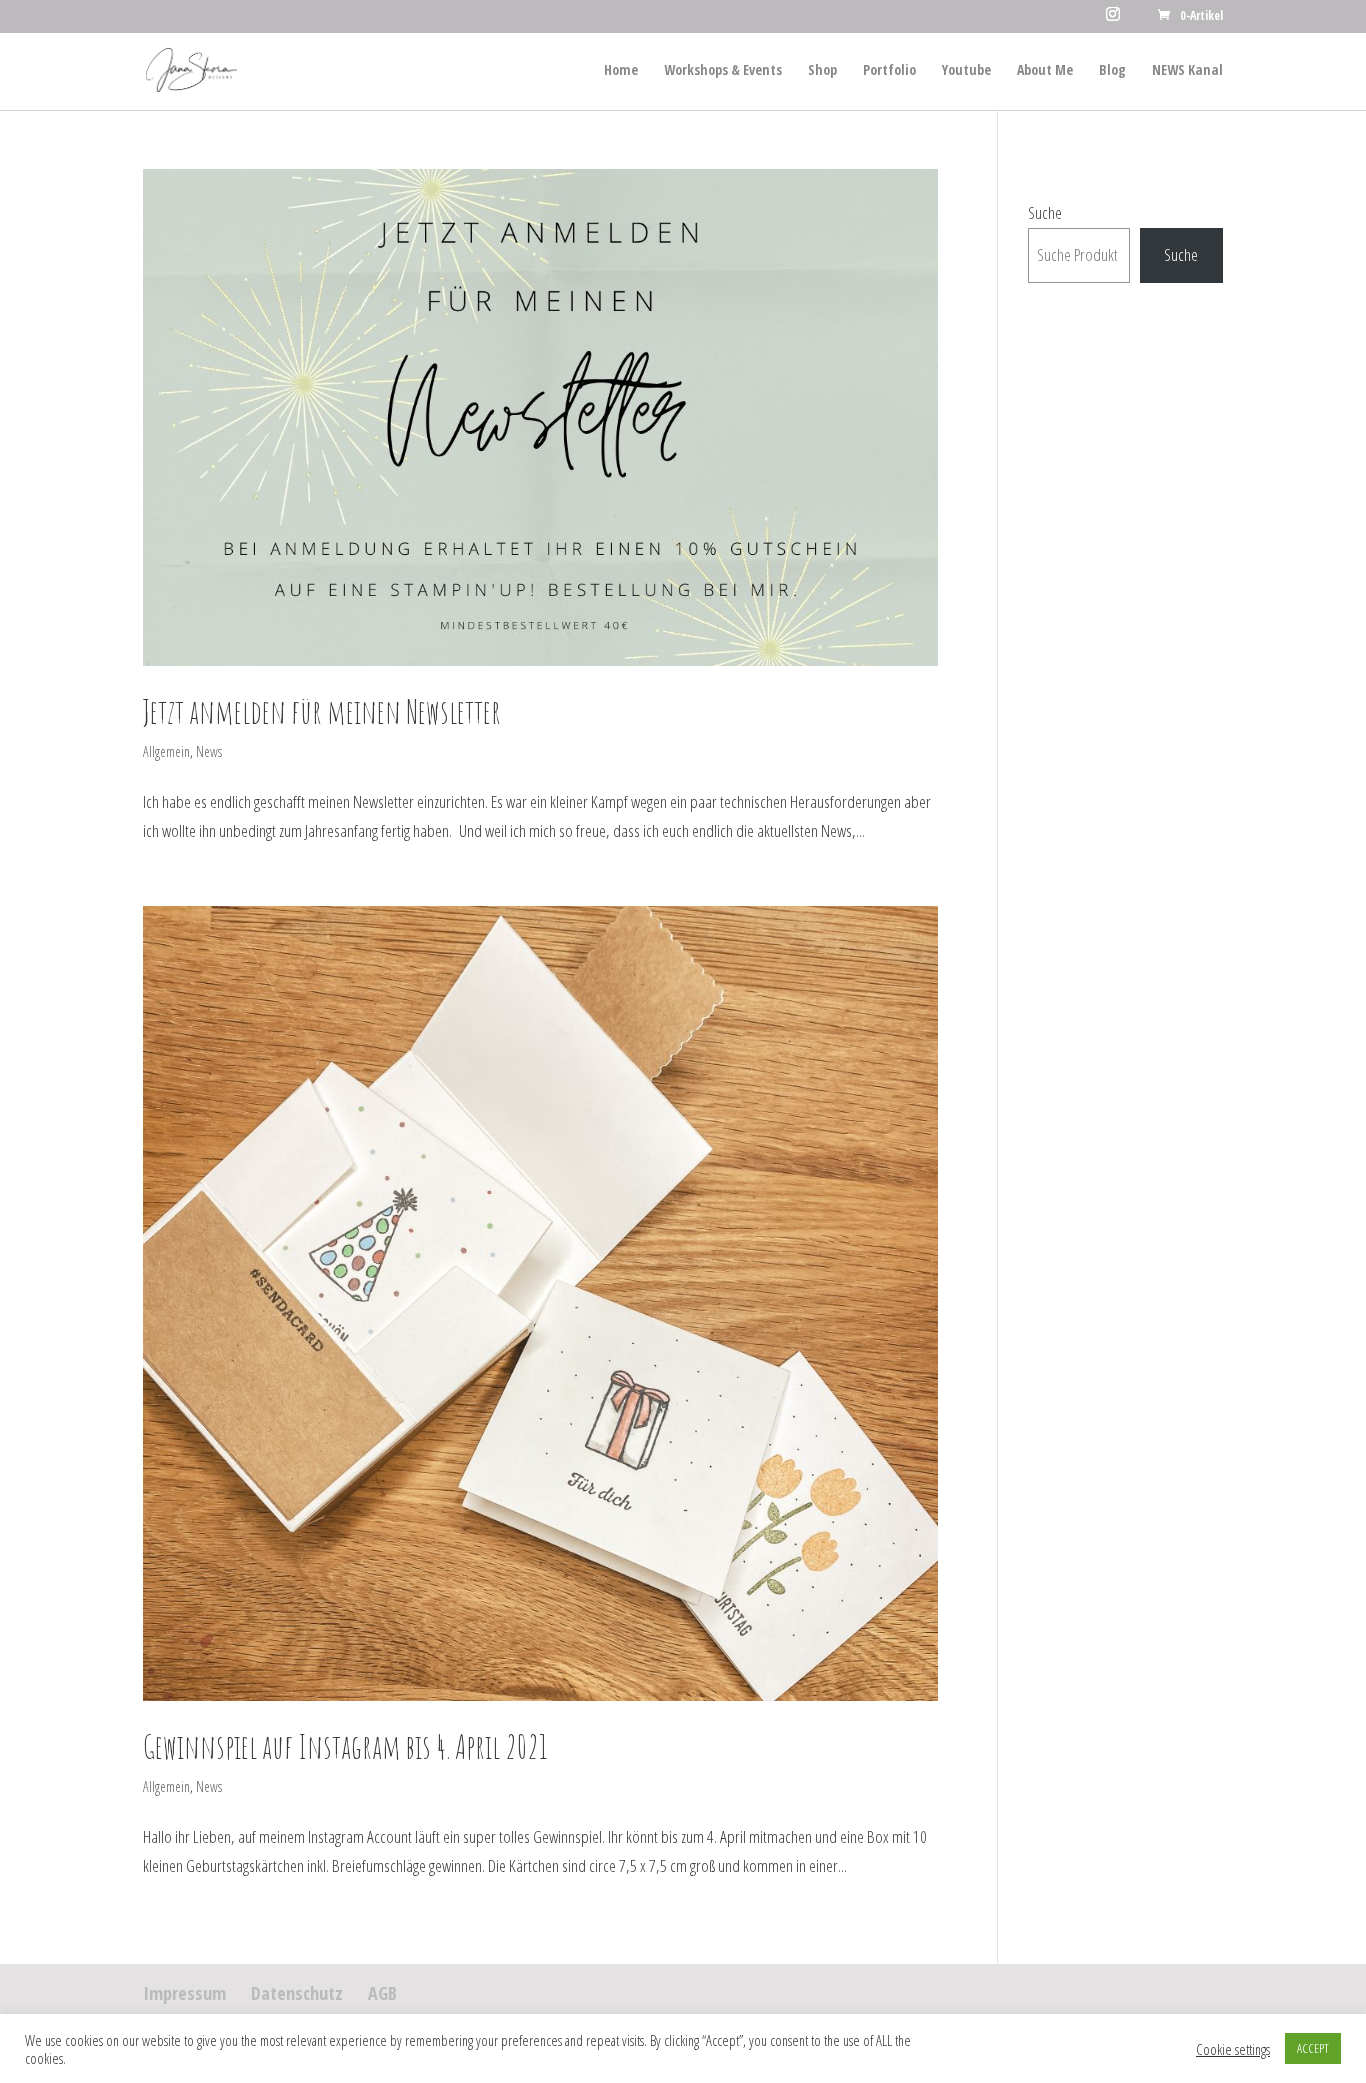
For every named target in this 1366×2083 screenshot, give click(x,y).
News (209, 751)
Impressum (184, 1993)
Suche (1045, 212)
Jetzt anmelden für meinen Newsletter (322, 711)
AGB (382, 1993)
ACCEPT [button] (1313, 2048)
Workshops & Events (723, 71)
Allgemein (166, 751)
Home (621, 71)
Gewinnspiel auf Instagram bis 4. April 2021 (345, 1746)
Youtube (966, 71)
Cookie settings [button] (1233, 2049)
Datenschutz (297, 1993)
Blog (1112, 71)
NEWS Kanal (1187, 71)
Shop (822, 71)
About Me (1045, 71)
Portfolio (889, 71)
